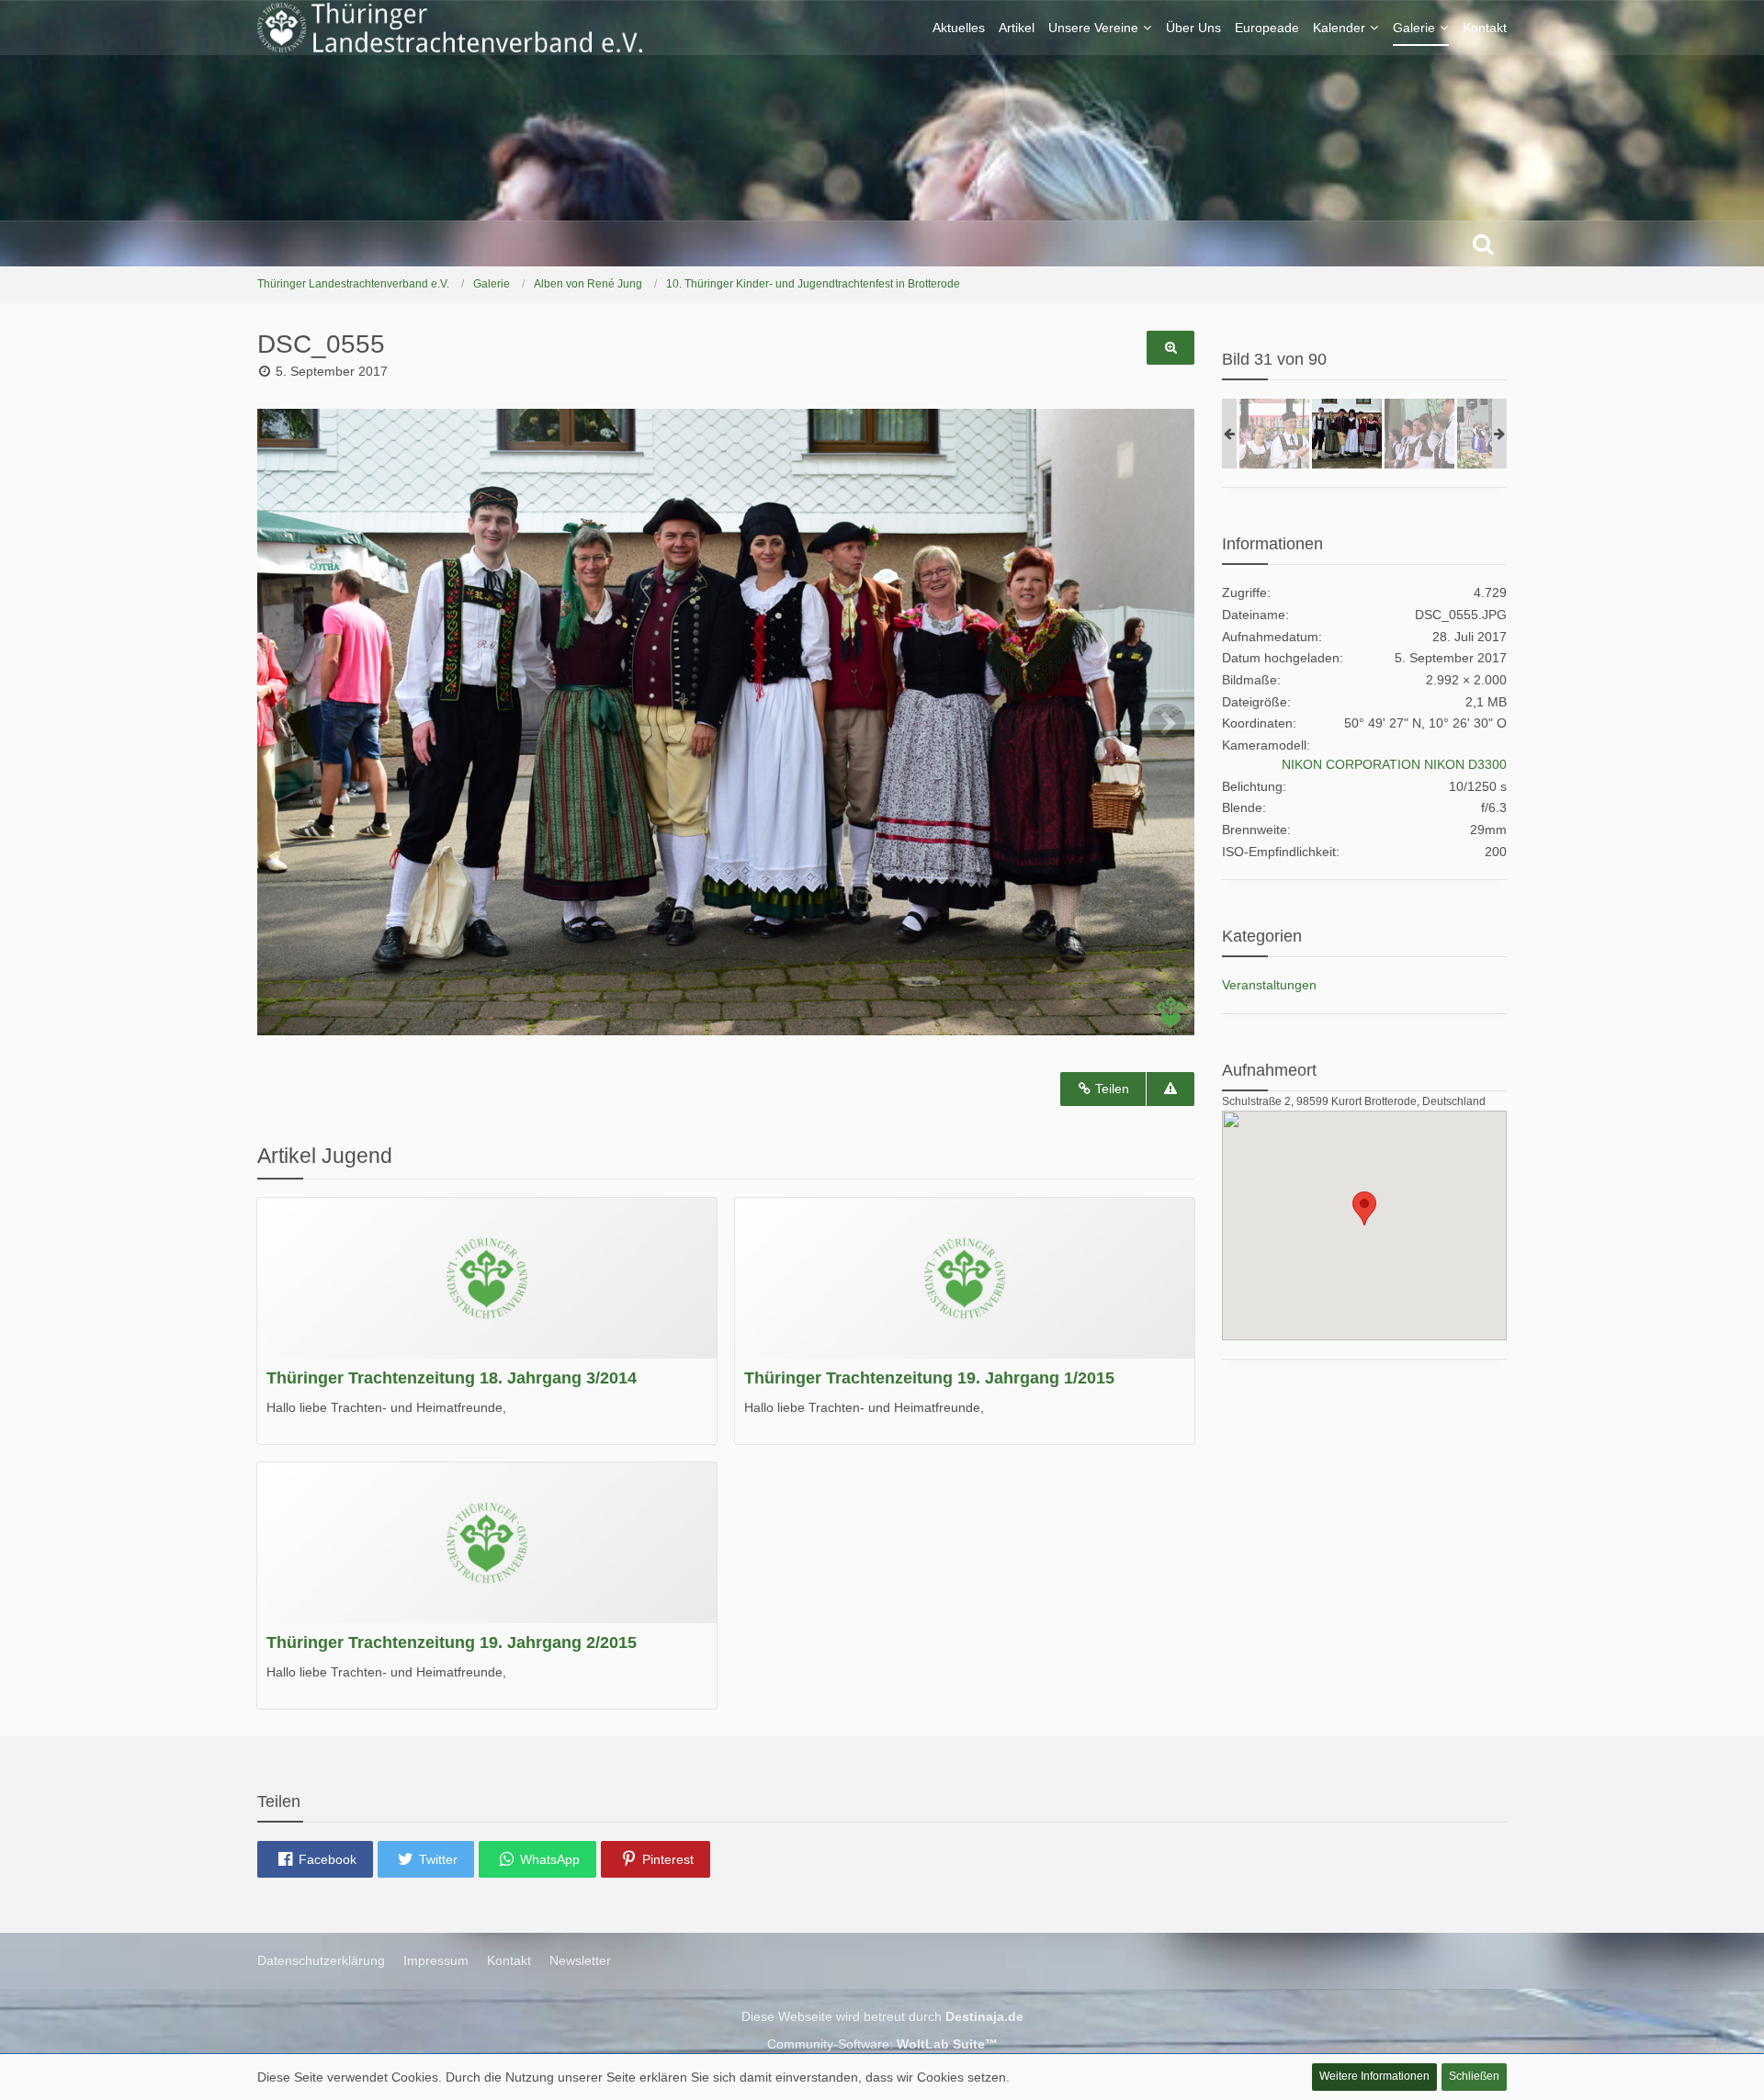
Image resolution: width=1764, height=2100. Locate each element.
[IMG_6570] (1274, 434)
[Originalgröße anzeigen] (1170, 348)
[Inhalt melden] (1170, 1089)
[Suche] (1483, 243)
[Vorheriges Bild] (285, 722)
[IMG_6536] (1419, 434)
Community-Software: (882, 2044)
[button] (315, 1859)
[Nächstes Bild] (1167, 722)
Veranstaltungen (1269, 985)
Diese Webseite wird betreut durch (882, 2016)
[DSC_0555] (1347, 434)
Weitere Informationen (1374, 2076)
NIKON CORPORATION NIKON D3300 (1394, 764)
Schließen (1474, 2076)
